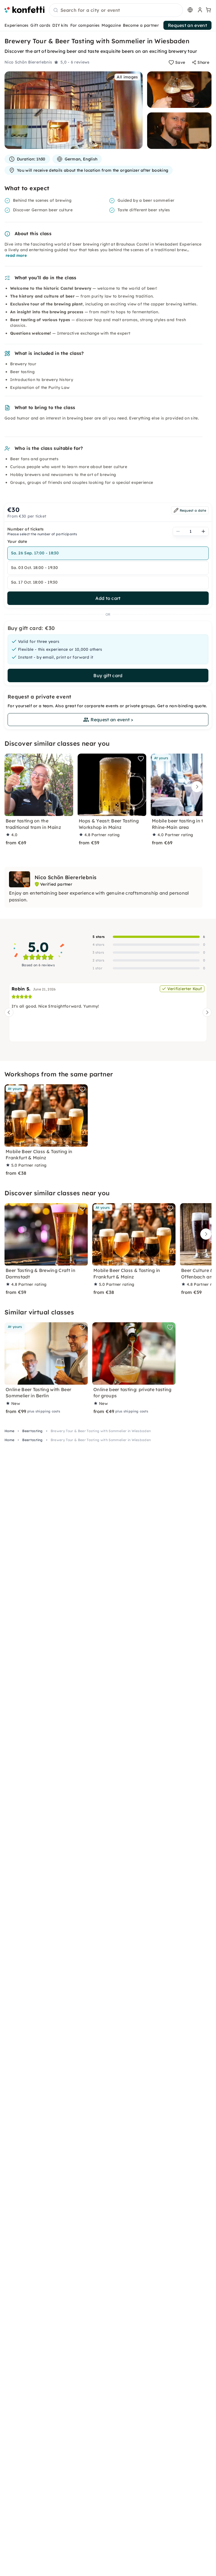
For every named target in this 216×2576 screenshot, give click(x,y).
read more (16, 255)
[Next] (195, 787)
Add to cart (108, 598)
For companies (85, 25)
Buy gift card (108, 675)
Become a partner (141, 25)
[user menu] (199, 10)
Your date (17, 541)
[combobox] (116, 10)
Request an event (187, 25)
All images (127, 77)
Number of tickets (25, 529)
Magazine (111, 25)
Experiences (17, 25)
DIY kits (60, 25)
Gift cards (40, 25)
